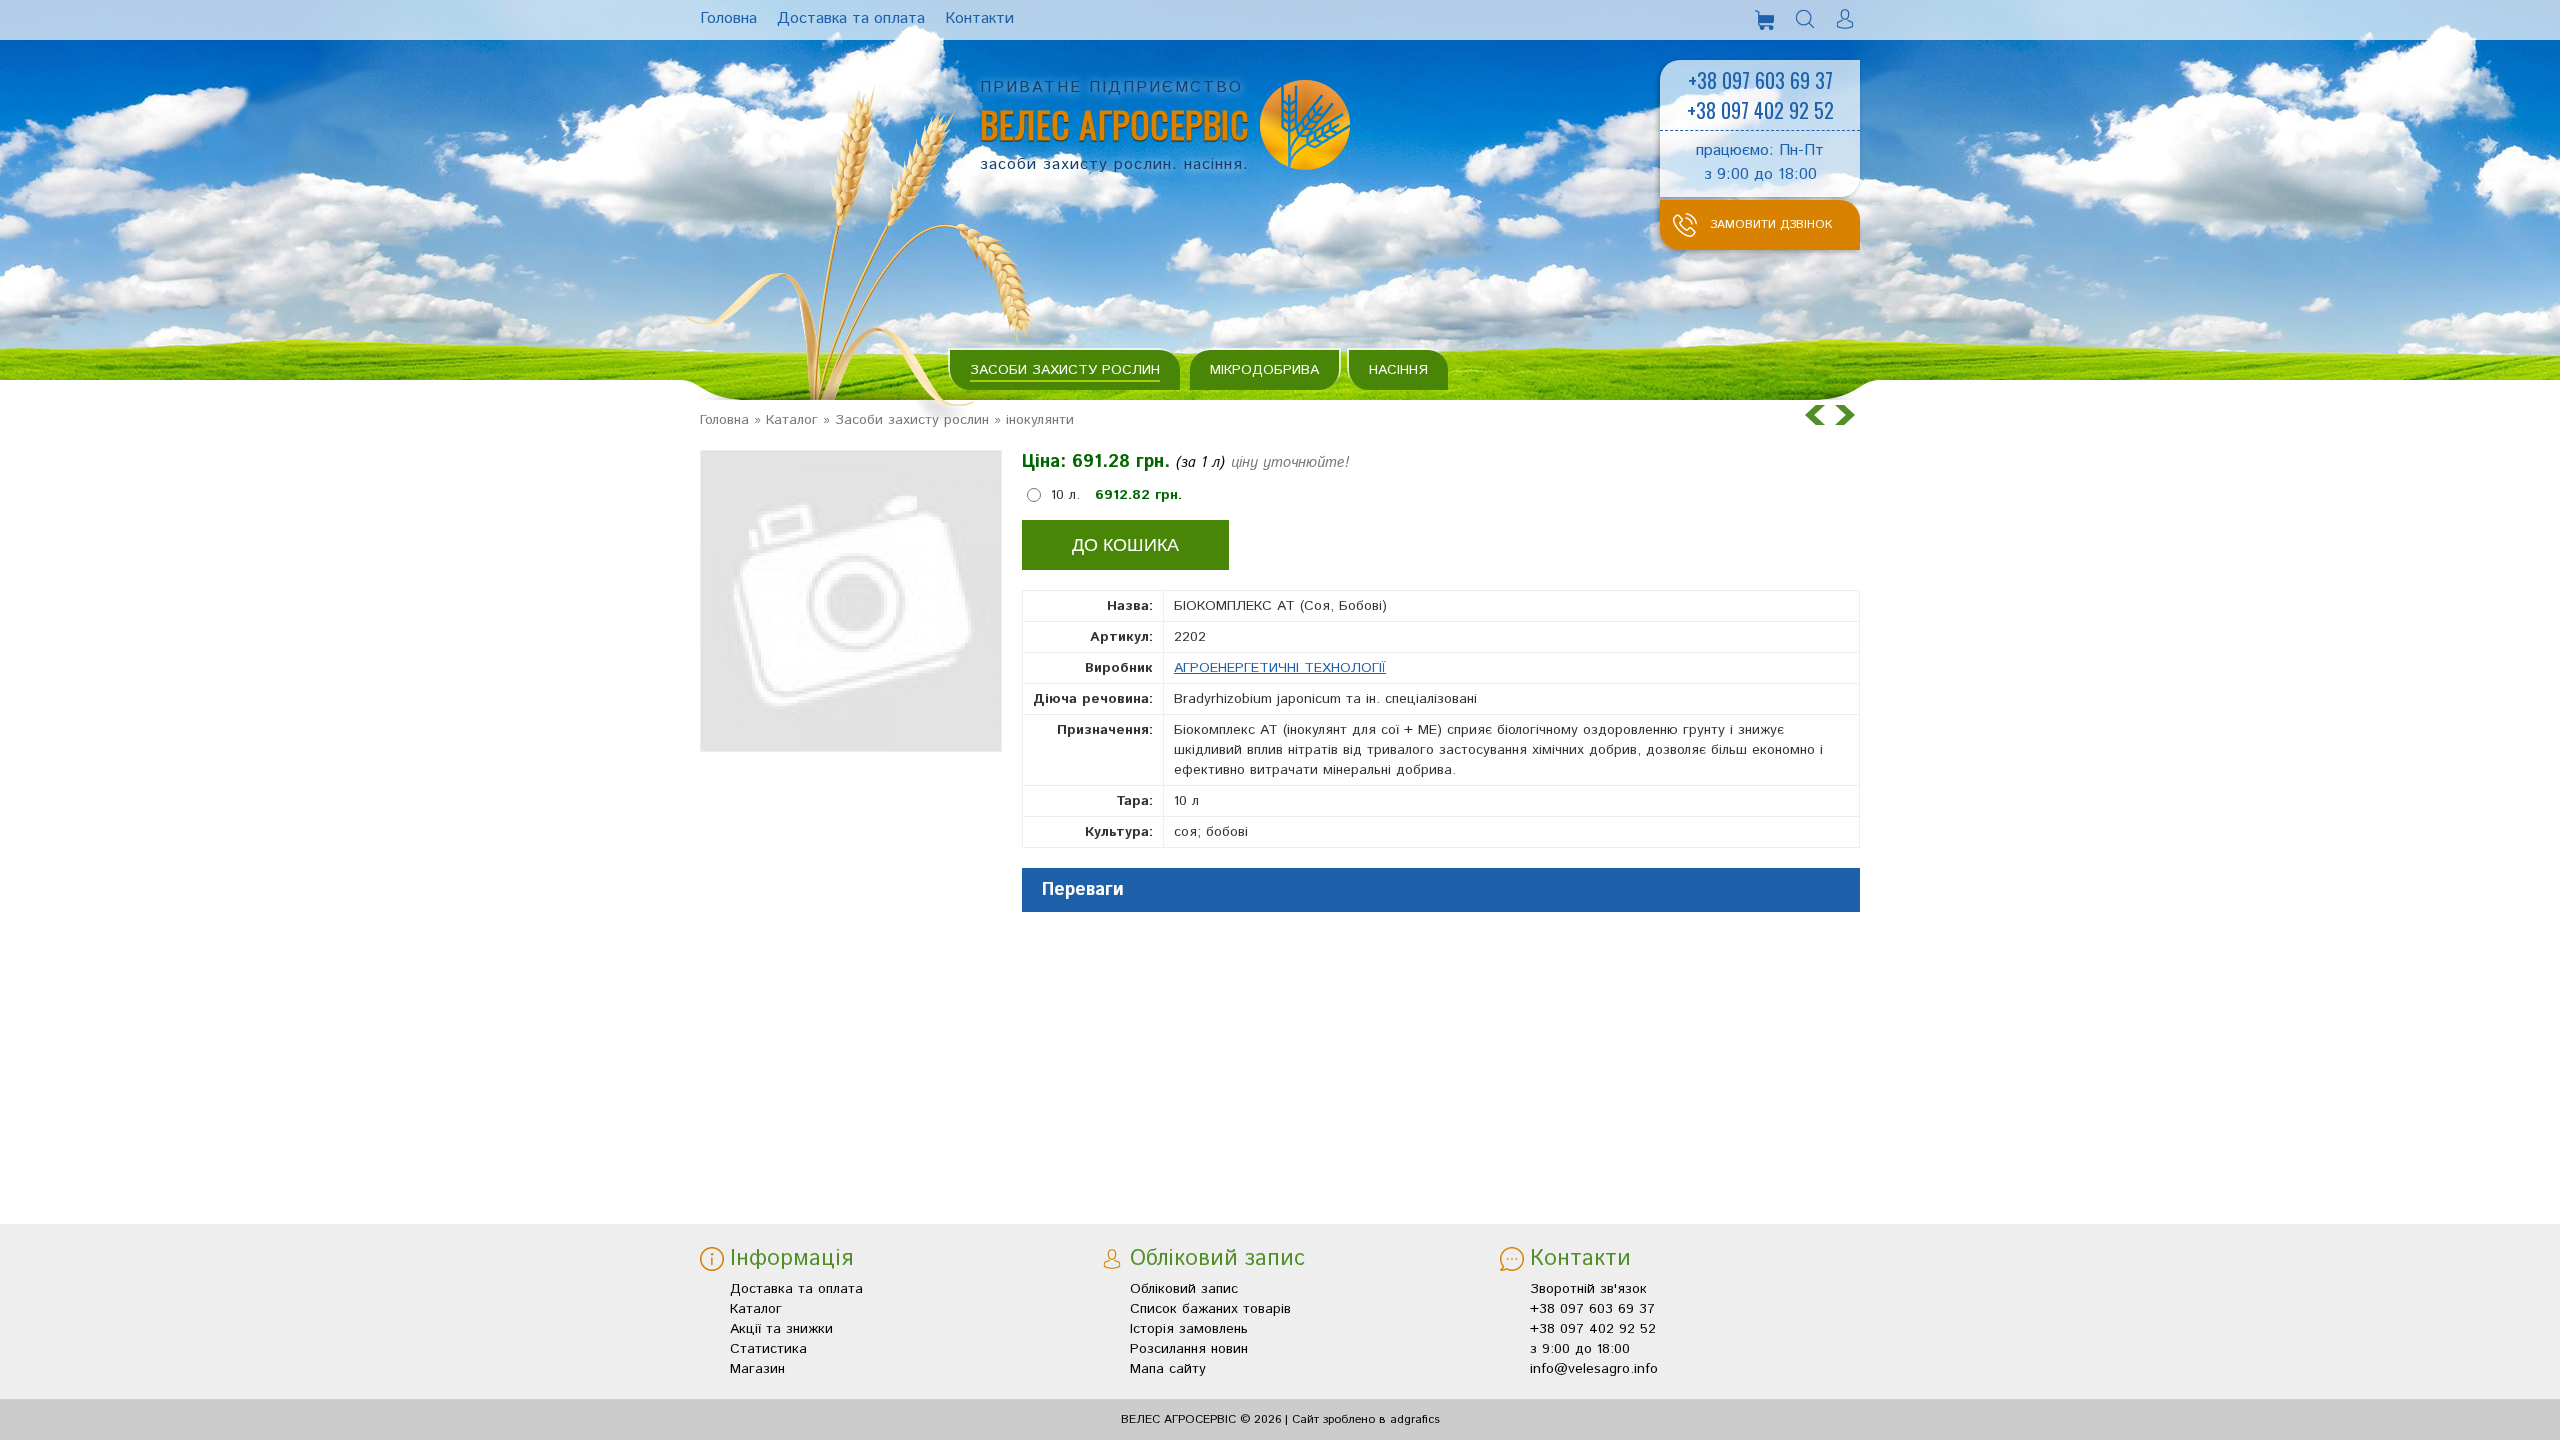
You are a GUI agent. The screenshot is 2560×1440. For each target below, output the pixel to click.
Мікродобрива (1264, 370)
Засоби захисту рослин (1065, 370)
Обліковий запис (1184, 1289)
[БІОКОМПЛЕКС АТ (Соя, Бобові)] (851, 601)
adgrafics (1415, 1419)
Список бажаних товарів (1210, 1309)
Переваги (1083, 890)
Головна (724, 420)
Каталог (792, 420)
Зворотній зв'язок (1588, 1289)
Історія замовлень (1189, 1329)
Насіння (1398, 370)
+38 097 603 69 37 (1760, 80)
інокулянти (1040, 420)
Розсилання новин (1189, 1349)
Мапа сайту (1168, 1369)
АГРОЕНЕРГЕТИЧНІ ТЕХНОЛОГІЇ (1280, 668)
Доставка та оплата (796, 1289)
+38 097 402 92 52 (1760, 110)
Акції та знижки (781, 1329)
